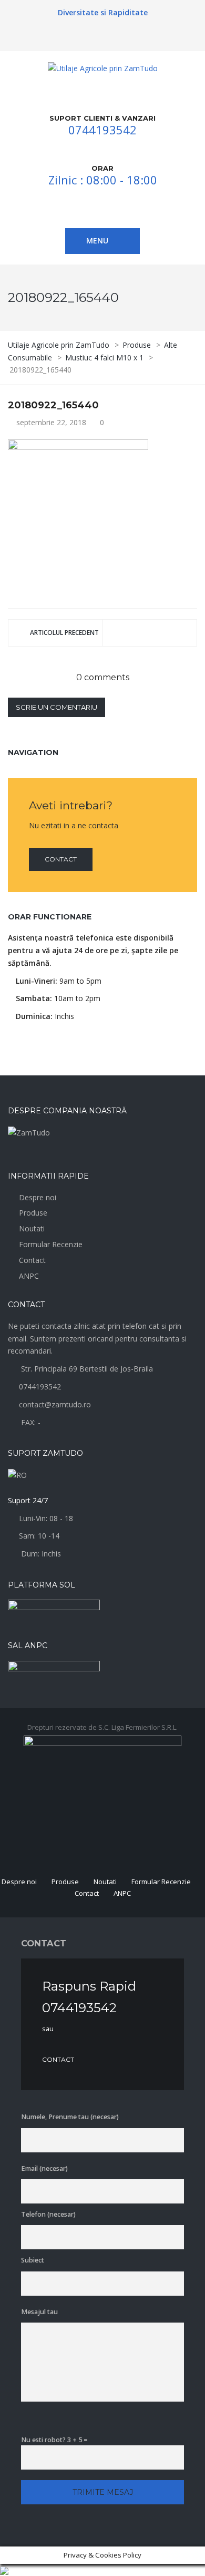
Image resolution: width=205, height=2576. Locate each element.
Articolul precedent (64, 633)
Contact (61, 859)
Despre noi (38, 1197)
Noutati (32, 1228)
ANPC (29, 1276)
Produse (33, 1213)
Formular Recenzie (51, 1244)
